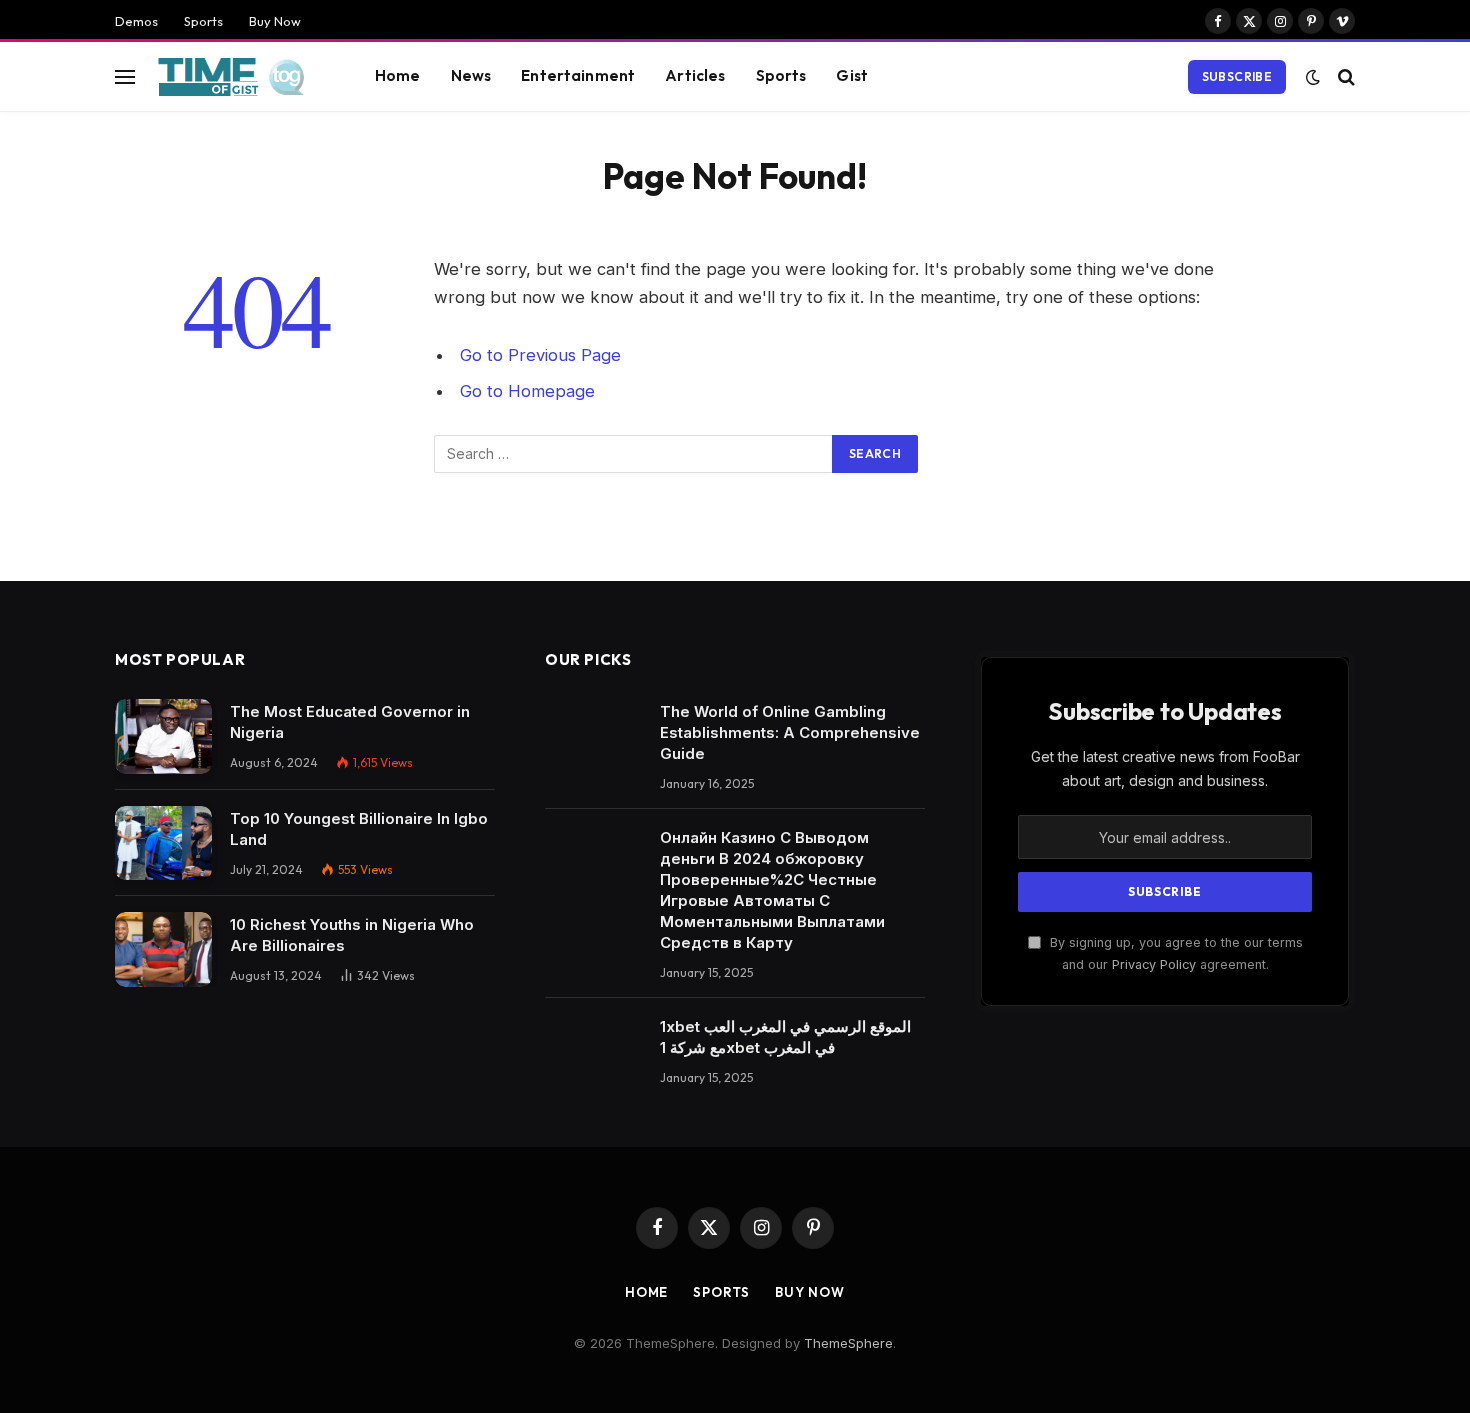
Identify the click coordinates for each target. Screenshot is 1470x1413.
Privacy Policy (1154, 964)
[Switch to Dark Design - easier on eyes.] (1313, 77)
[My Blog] (237, 77)
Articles (695, 75)
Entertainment (578, 75)
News (471, 75)
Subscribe (1237, 76)
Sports (203, 21)
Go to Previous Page (540, 355)
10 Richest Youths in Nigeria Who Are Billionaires (352, 935)
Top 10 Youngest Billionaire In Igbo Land (359, 829)
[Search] (1344, 76)
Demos (136, 21)
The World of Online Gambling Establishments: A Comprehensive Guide (790, 732)
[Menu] (125, 76)
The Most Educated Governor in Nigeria (350, 722)
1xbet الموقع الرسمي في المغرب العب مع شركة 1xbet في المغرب (785, 1037)
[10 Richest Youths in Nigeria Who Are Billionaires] (163, 949)
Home (398, 75)
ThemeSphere (848, 1343)
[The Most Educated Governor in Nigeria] (163, 736)
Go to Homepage (527, 391)
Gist (852, 75)
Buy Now (275, 21)
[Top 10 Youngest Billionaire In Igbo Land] (163, 843)
